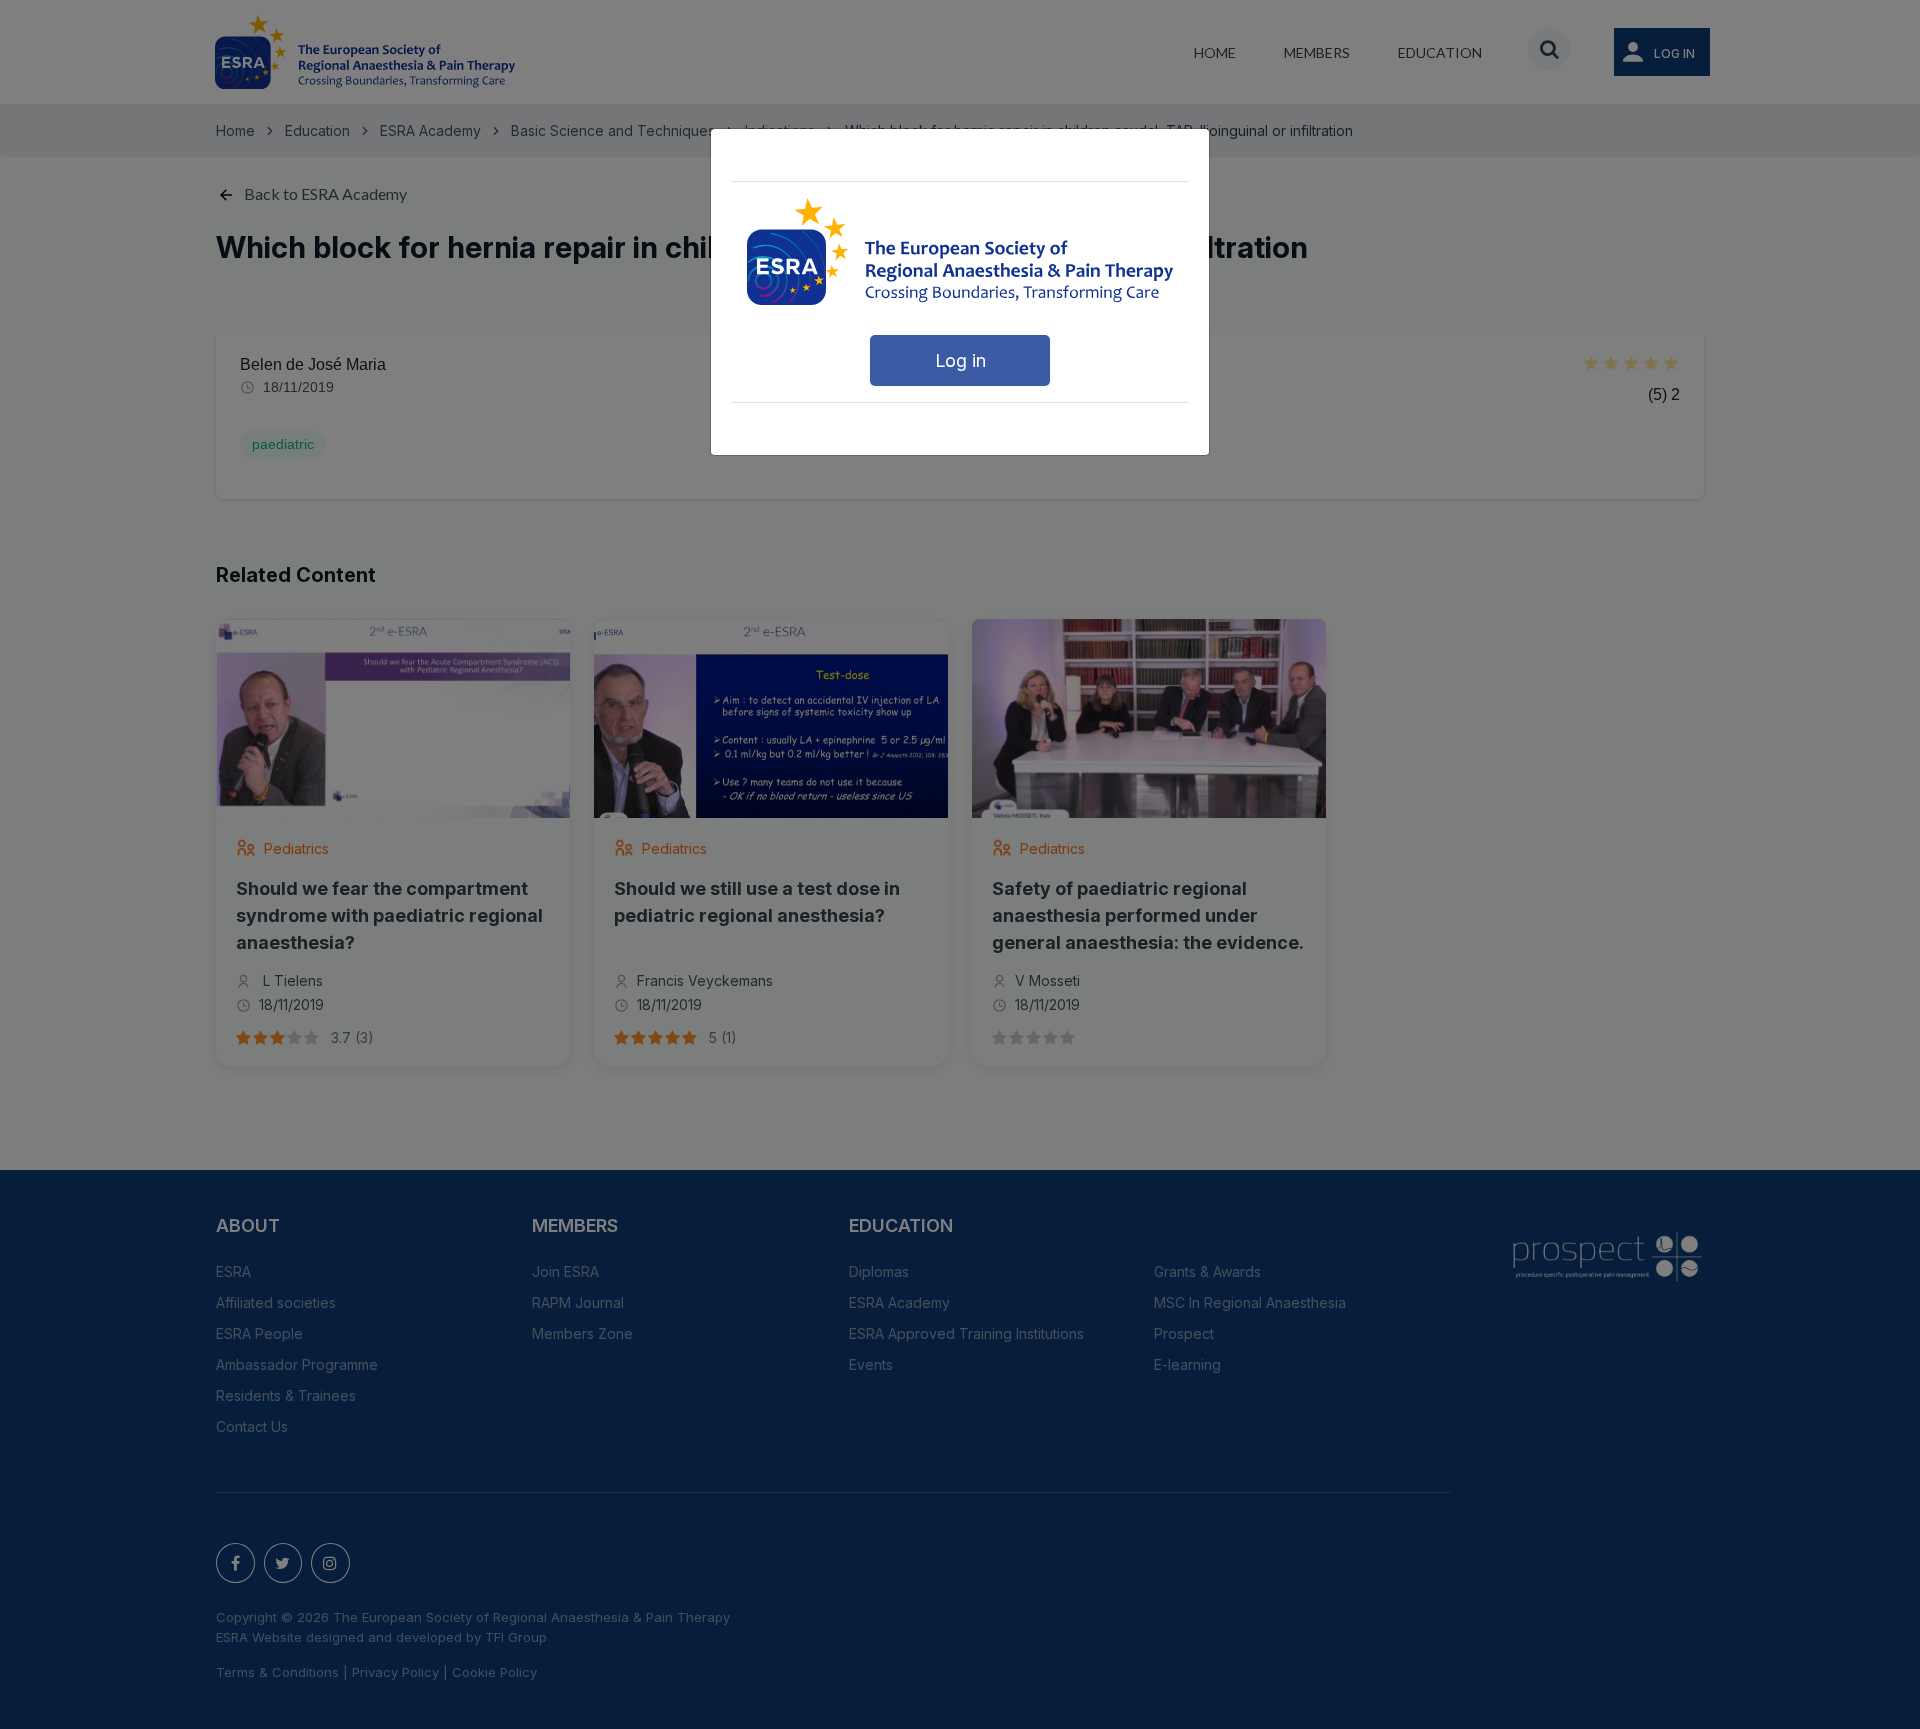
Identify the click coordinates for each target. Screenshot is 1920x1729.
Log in (960, 360)
